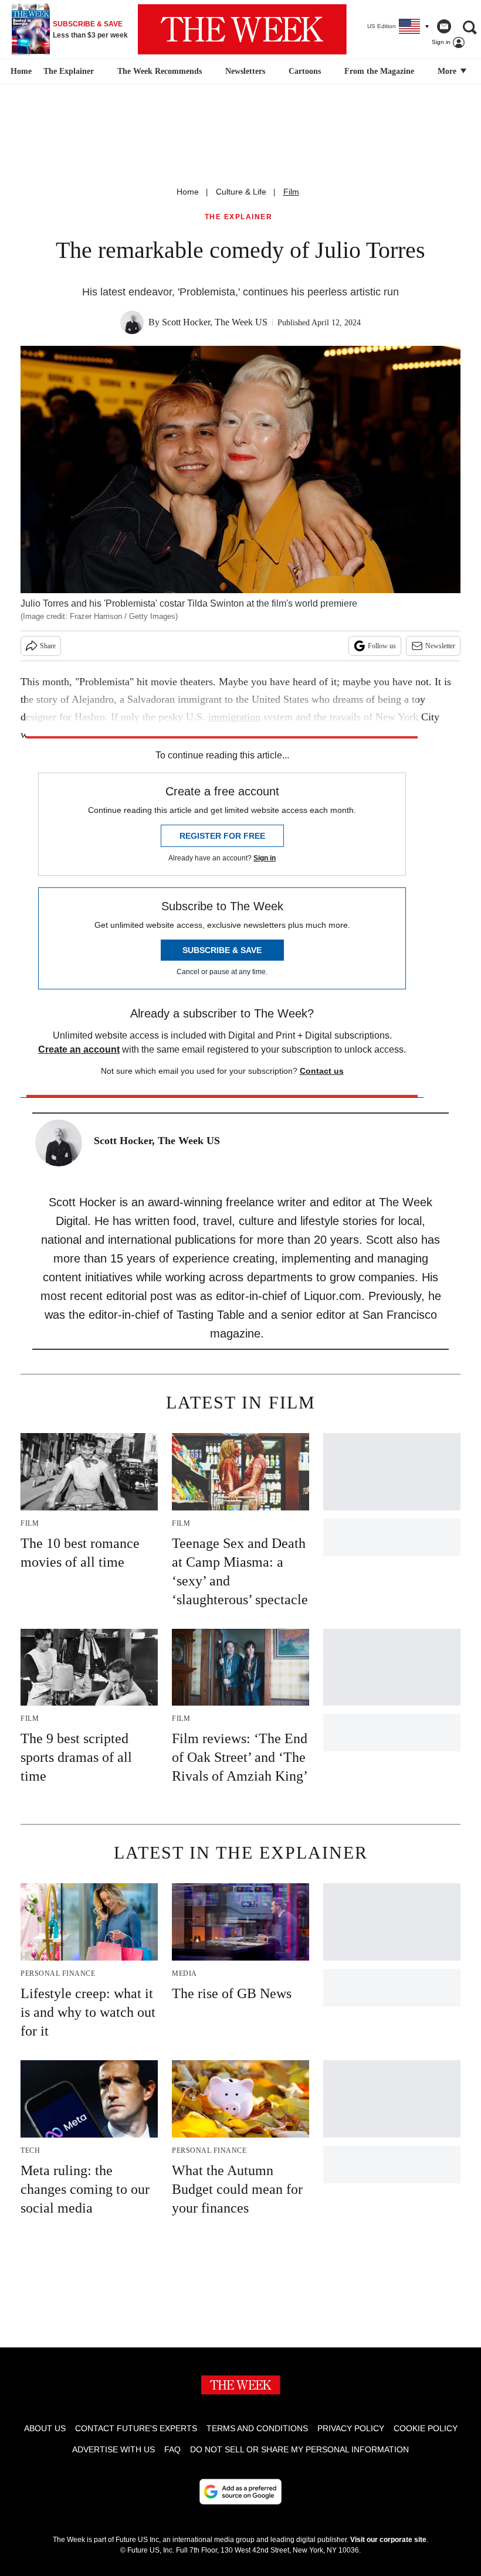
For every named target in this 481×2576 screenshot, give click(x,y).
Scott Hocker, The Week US (215, 322)
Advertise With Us (114, 2449)
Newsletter (440, 646)
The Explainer (69, 71)
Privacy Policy (351, 2428)
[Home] (20, 72)
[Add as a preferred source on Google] (240, 2492)
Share (48, 646)
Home (188, 192)
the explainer (239, 217)
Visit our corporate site (388, 2540)
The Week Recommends (160, 71)
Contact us (322, 1071)
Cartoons (305, 71)
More (448, 71)
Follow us (382, 646)
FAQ (172, 2449)
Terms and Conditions (257, 2428)
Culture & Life (241, 192)
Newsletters (245, 71)
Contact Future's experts (136, 2428)
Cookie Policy (426, 2428)
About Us (45, 2428)
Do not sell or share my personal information (299, 2449)
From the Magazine (379, 71)
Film (291, 192)
